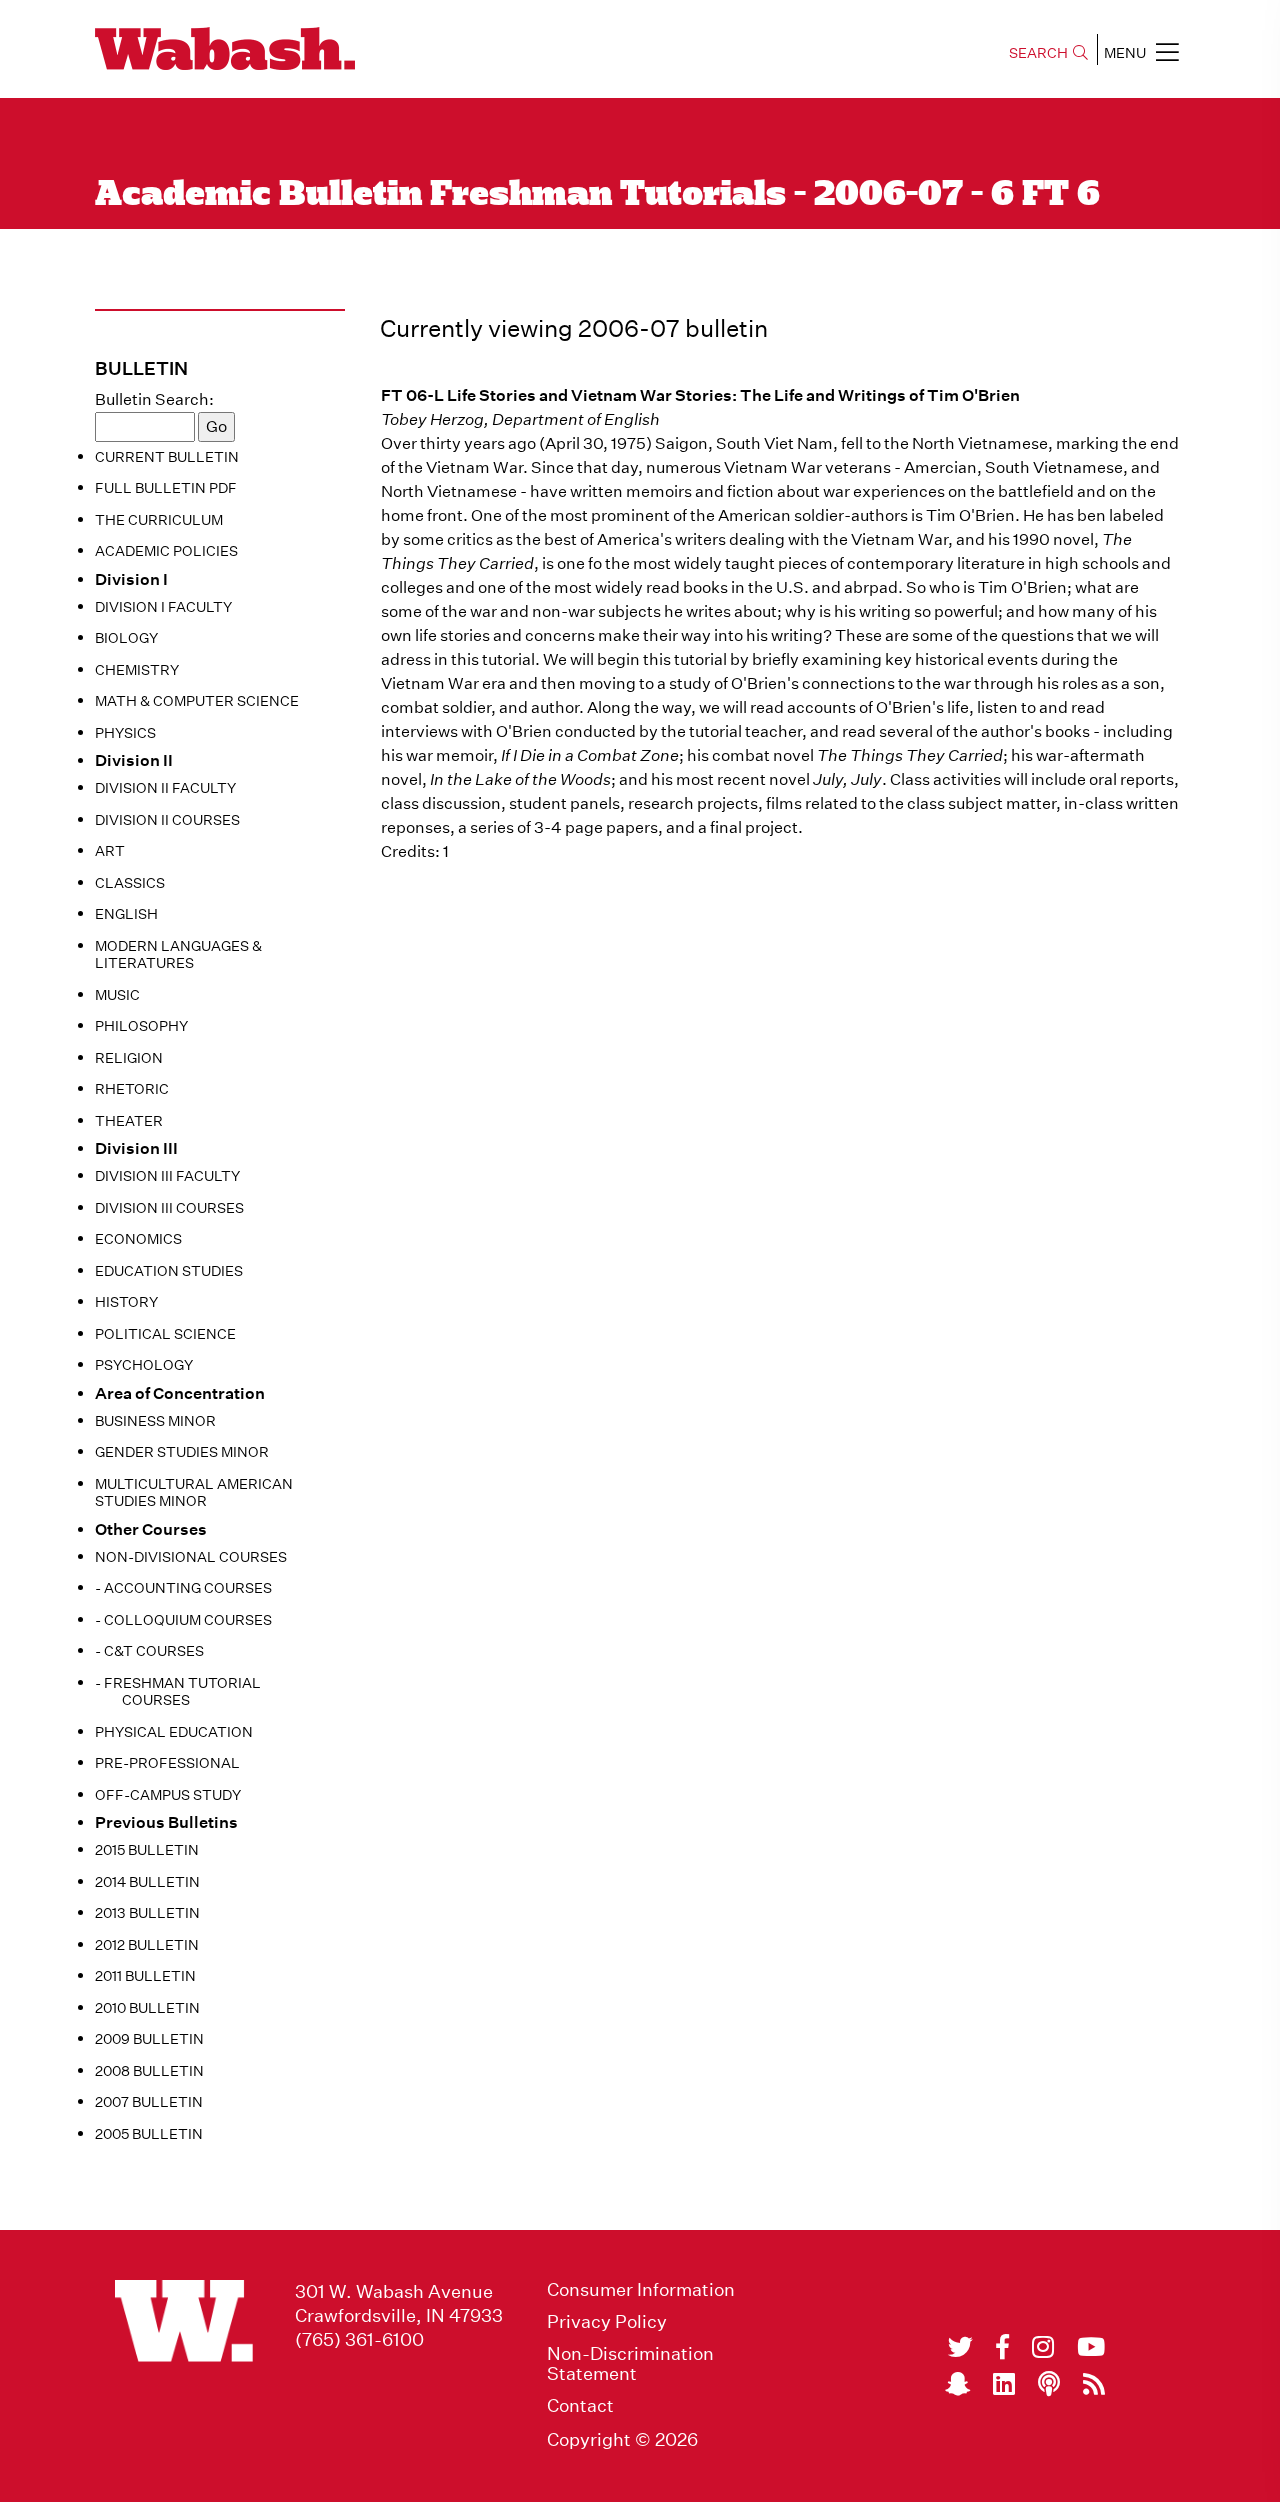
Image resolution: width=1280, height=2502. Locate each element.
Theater (129, 1121)
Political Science (165, 1334)
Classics (130, 883)
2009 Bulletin (149, 2039)
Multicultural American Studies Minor (194, 1493)
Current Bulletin (167, 457)
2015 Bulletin (147, 1850)
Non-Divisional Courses (191, 1557)
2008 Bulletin (149, 2071)
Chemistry (137, 670)
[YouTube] (1091, 2347)
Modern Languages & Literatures (178, 955)
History (126, 1302)
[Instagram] (1043, 2347)
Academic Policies (166, 551)
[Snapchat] (957, 2384)
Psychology (144, 1365)
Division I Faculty (163, 607)
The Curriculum (159, 520)
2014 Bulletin (147, 1882)
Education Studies (169, 1271)
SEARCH (1038, 53)
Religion (129, 1058)
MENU (1125, 53)
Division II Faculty (165, 788)
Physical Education (174, 1732)
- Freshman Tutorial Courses (178, 1692)
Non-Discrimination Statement (630, 2364)
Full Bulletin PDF (166, 488)
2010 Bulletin (147, 2008)
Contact (580, 2406)
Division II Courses (167, 820)
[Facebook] (1002, 2347)
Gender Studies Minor (182, 1452)
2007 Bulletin (149, 2102)
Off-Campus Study (168, 1795)
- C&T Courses (149, 1651)
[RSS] (1094, 2384)
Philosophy (141, 1026)
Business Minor (155, 1421)
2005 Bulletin (149, 2134)
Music (117, 995)
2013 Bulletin (147, 1913)
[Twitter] (960, 2347)
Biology (126, 638)
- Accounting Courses (183, 1588)
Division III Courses (169, 1208)
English (126, 914)
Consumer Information (641, 2290)
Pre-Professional (167, 1763)
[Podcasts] (1049, 2384)
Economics (138, 1239)
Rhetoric (132, 1089)
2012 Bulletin (147, 1945)
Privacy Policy (607, 2322)
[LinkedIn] (1004, 2384)
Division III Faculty (167, 1176)
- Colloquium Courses (183, 1620)
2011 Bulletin (145, 1976)
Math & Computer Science (197, 701)
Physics (125, 733)
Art (110, 851)
